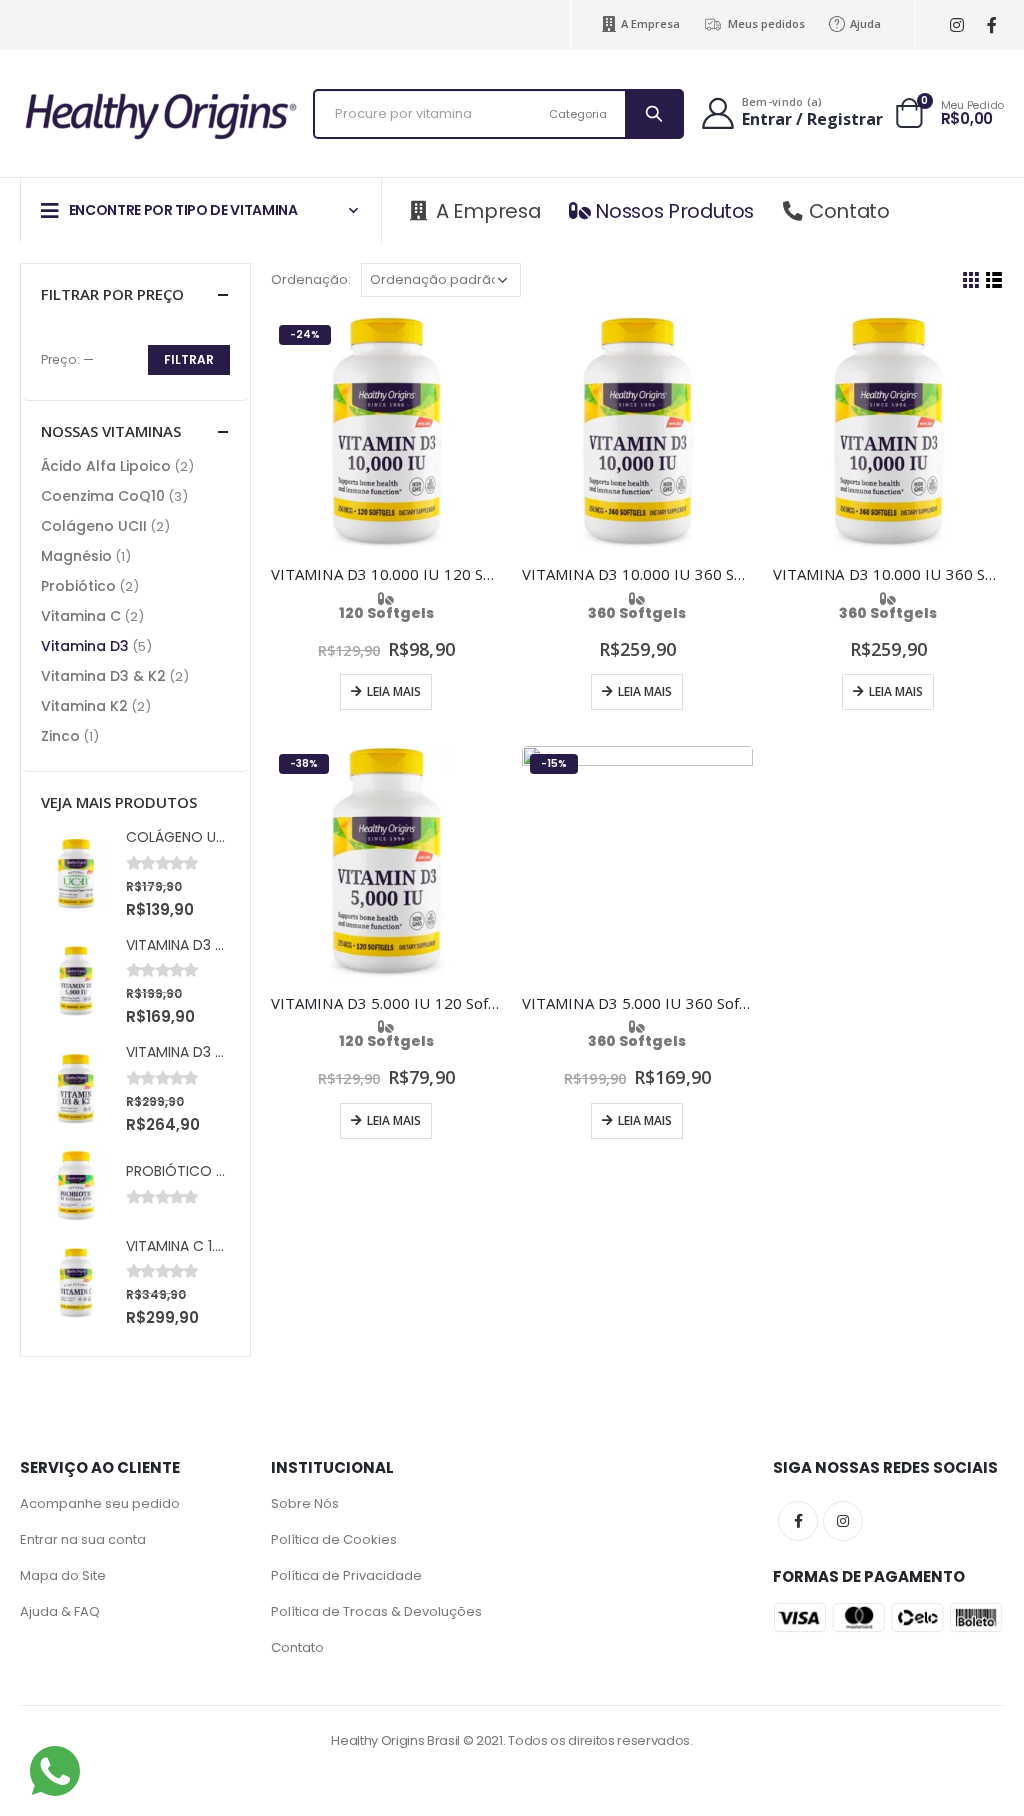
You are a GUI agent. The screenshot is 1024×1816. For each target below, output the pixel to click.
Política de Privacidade (346, 1575)
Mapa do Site (63, 1575)
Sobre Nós (305, 1503)
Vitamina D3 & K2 (103, 676)
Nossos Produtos (674, 211)
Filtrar (189, 359)
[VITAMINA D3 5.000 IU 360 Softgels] (76, 981)
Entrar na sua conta (83, 1539)
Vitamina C (81, 616)
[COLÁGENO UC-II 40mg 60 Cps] (76, 874)
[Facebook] (991, 25)
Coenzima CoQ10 (103, 496)
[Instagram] (956, 25)
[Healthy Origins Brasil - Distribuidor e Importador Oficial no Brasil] (159, 114)
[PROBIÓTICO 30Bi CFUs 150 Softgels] (76, 1186)
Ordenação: (311, 279)
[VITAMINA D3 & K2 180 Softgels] (76, 1089)
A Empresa (650, 23)
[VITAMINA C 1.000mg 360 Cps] (76, 1283)
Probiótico (78, 586)
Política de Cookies (334, 1539)
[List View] (994, 280)
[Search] (653, 114)
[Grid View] (971, 280)
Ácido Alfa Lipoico (106, 466)
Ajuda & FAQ (60, 1611)
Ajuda (865, 23)
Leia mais (394, 691)
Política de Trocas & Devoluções (376, 1611)
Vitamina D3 (85, 646)
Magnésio (76, 556)
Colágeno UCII (94, 526)
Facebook (798, 1521)
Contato (849, 211)
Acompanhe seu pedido (100, 1503)
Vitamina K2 (84, 706)
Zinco (60, 736)
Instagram (843, 1521)
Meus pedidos (766, 23)
